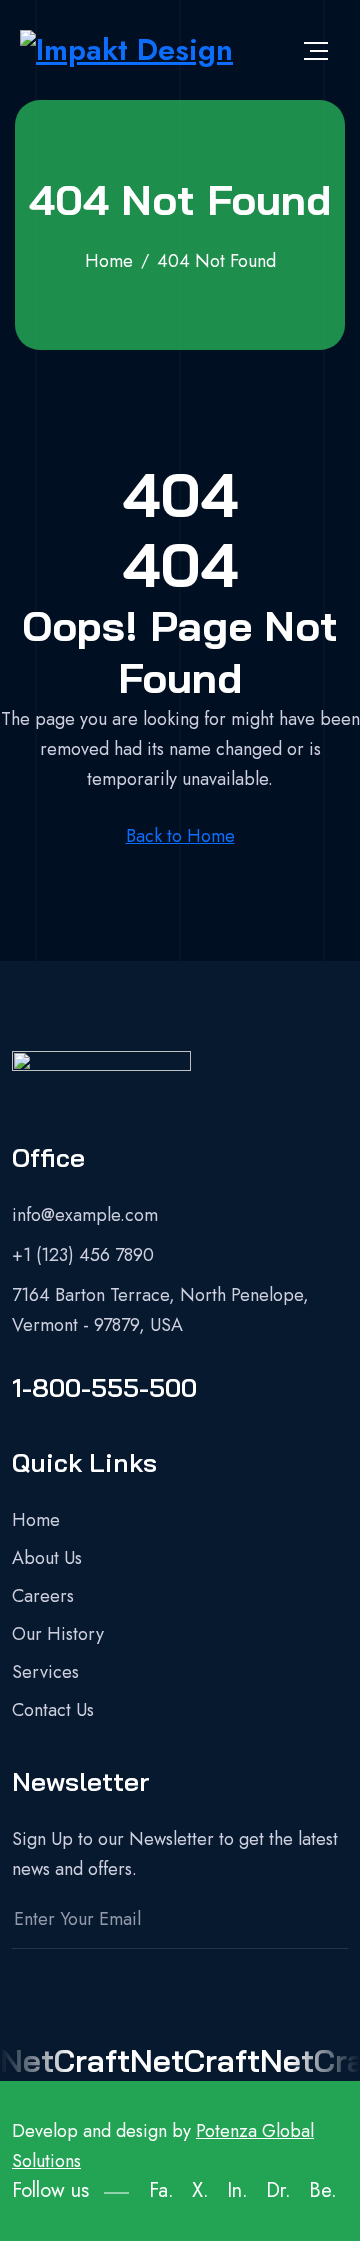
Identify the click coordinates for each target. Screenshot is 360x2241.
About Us (47, 1558)
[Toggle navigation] (316, 50)
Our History (58, 1634)
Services (45, 1672)
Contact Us (53, 1710)
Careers (43, 1596)
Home (36, 1520)
